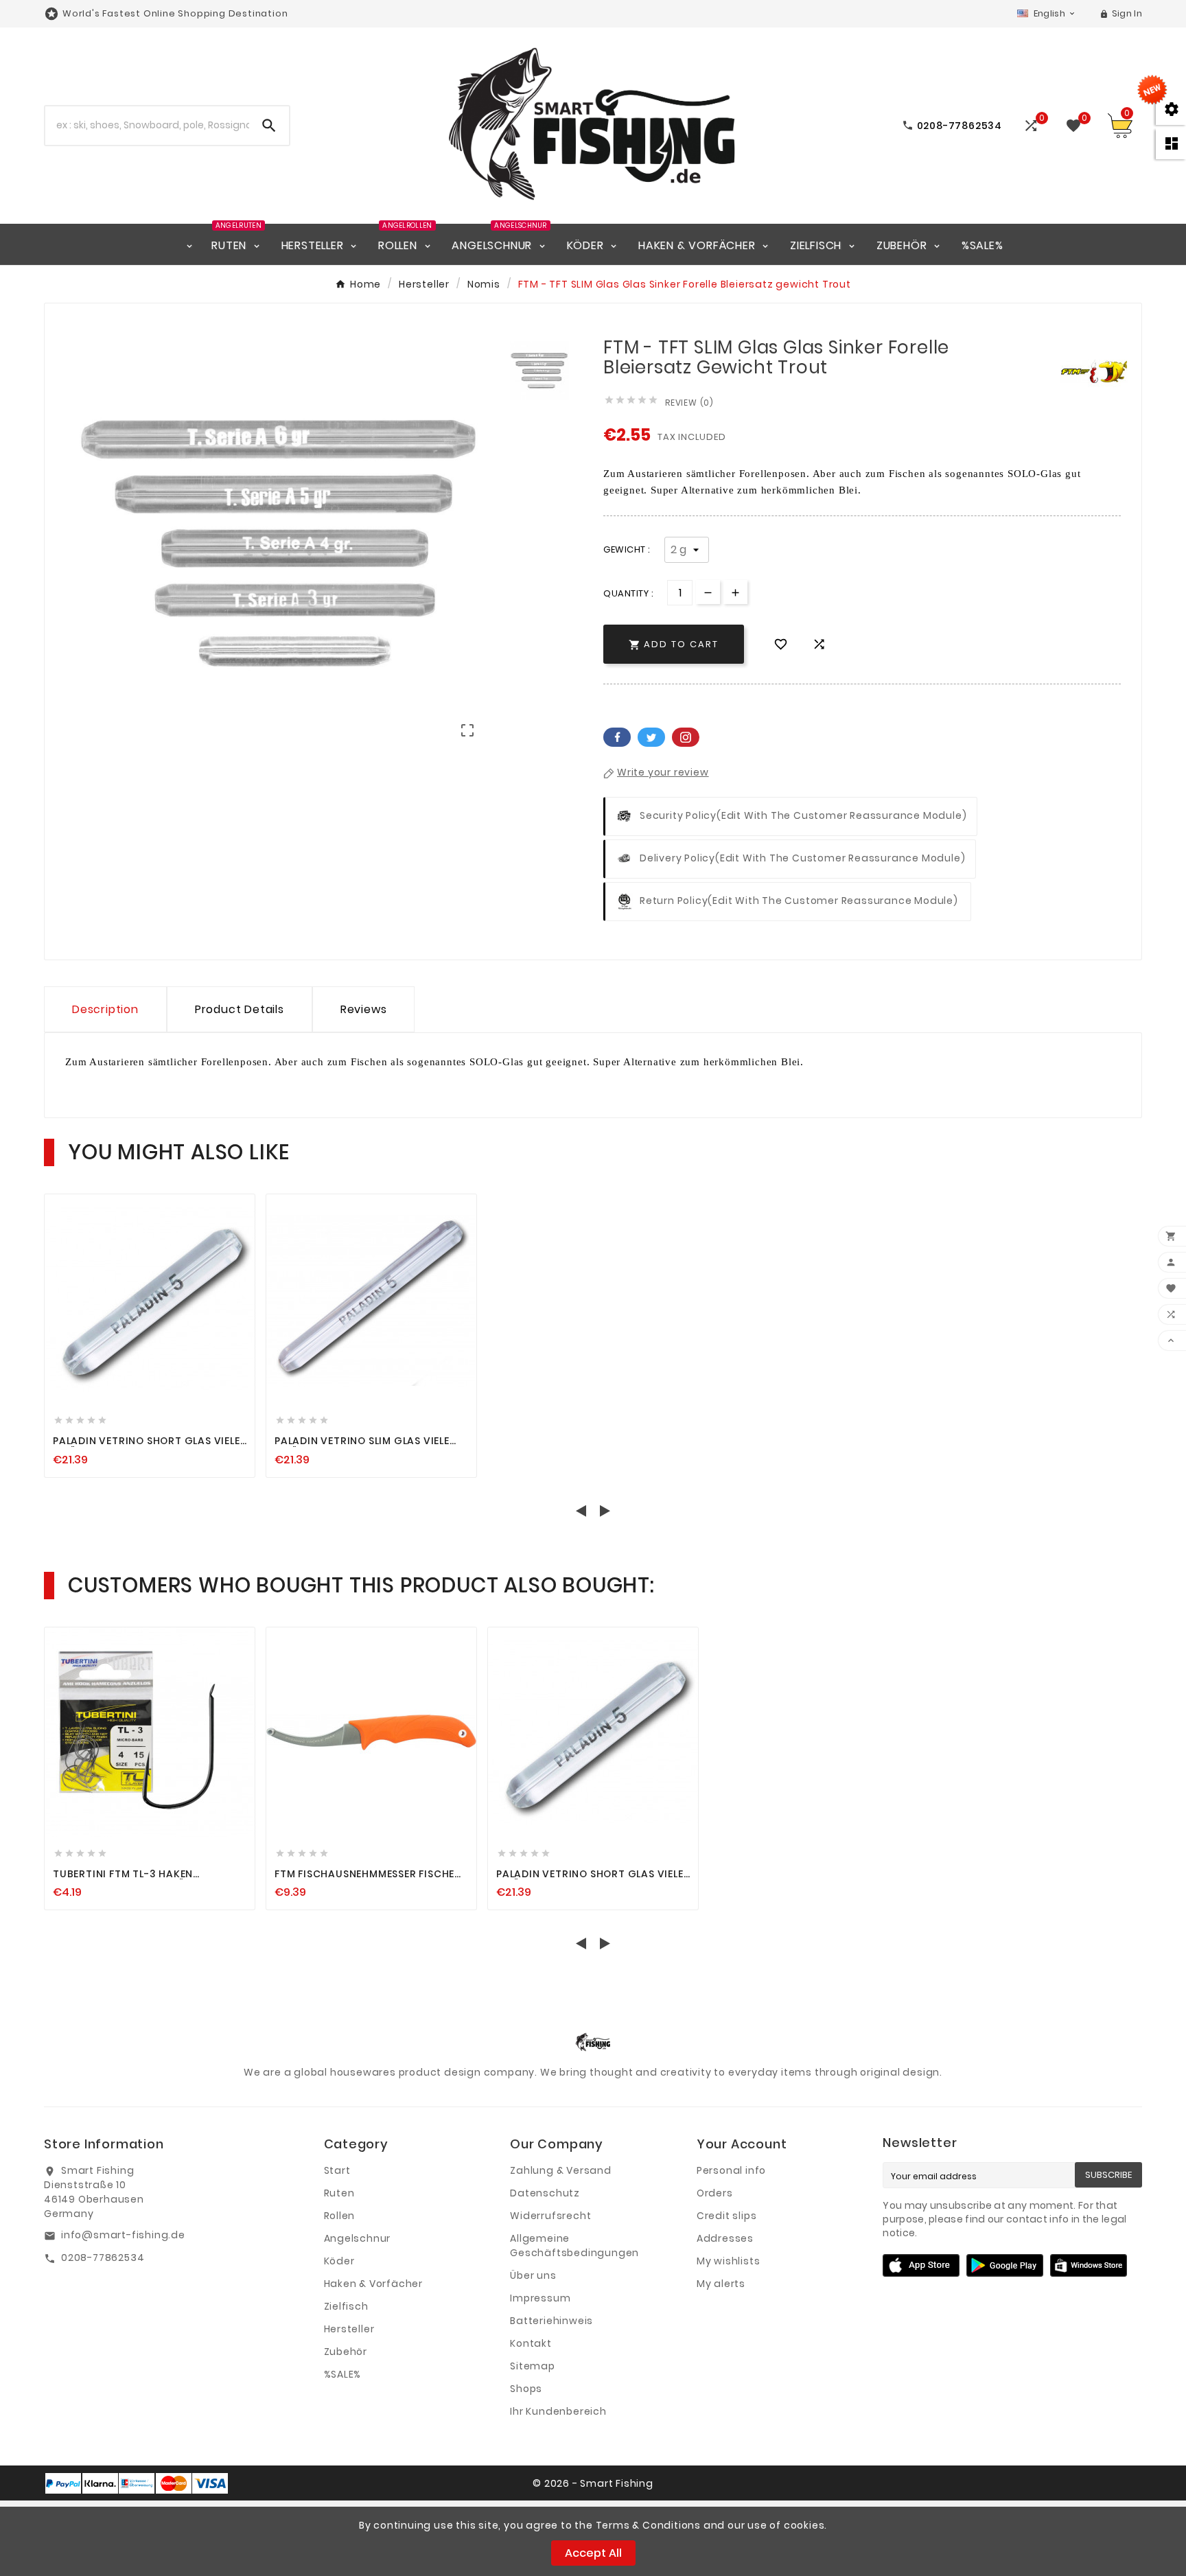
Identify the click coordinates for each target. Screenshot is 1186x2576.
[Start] (189, 244)
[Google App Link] (1005, 2264)
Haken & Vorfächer (374, 2284)
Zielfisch (346, 2306)
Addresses (725, 2238)
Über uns (533, 2275)
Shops (526, 2389)
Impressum (540, 2298)
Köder (339, 2261)
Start (337, 2170)
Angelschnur (358, 2238)
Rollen (340, 2216)
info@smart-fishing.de (123, 2235)
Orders (715, 2193)
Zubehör (346, 2352)
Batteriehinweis (551, 2321)
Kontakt (531, 2343)
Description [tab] (105, 1009)
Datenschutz (545, 2193)
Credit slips (727, 2216)
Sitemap (533, 2366)
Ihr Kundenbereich (558, 2411)
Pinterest (686, 737)
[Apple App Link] (921, 2264)
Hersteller (349, 2329)
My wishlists (729, 2261)
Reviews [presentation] (364, 1009)
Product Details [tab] (240, 1009)
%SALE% (343, 2374)
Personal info (731, 2170)
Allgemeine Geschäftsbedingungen (574, 2246)
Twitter (651, 737)
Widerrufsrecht (550, 2216)
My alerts (721, 2284)
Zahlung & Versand (561, 2170)
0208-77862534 (103, 2258)
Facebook (617, 737)
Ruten (339, 2193)
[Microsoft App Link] (1089, 2264)
